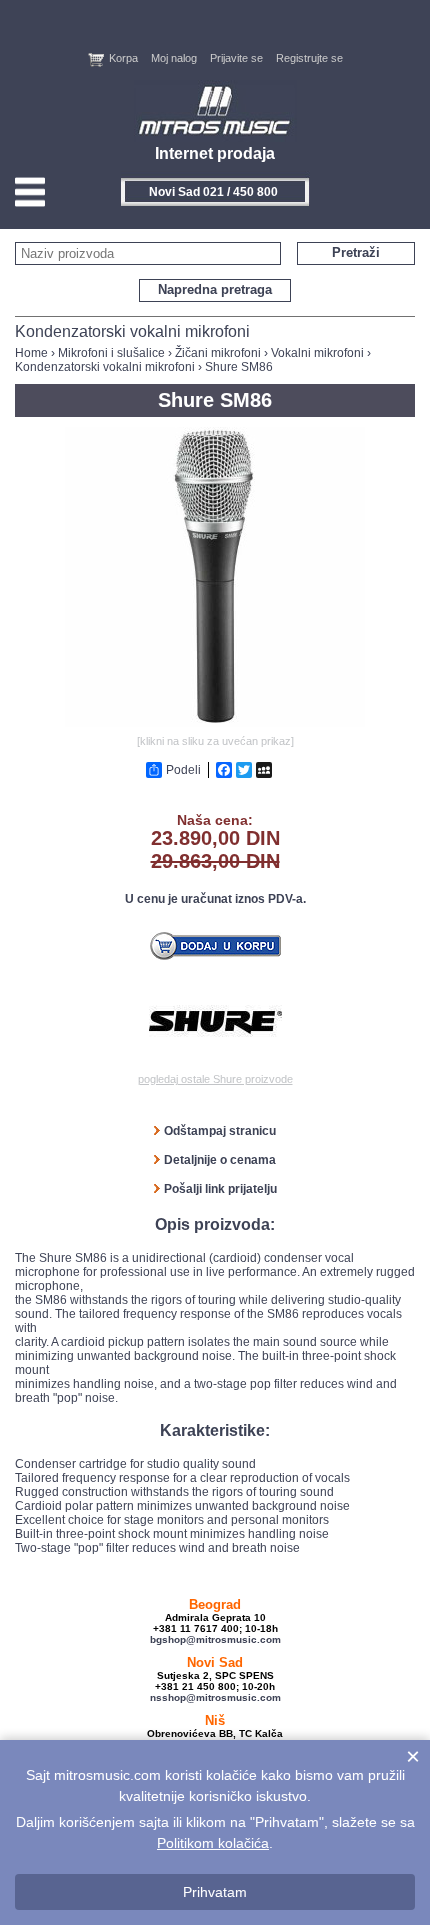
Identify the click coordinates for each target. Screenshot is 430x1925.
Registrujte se (309, 58)
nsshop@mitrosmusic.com (215, 1697)
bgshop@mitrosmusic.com (215, 1639)
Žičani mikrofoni (218, 353)
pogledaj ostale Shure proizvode (215, 1079)
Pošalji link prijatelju (220, 1189)
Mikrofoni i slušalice (111, 353)
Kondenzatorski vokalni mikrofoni (105, 367)
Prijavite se (236, 58)
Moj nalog (174, 58)
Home (31, 353)
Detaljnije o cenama (220, 1160)
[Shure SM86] (215, 723)
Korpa (123, 58)
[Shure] (215, 1023)
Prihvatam (215, 1892)
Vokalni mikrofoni (317, 353)
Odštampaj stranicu (220, 1131)
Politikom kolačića (213, 1843)
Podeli (183, 770)
